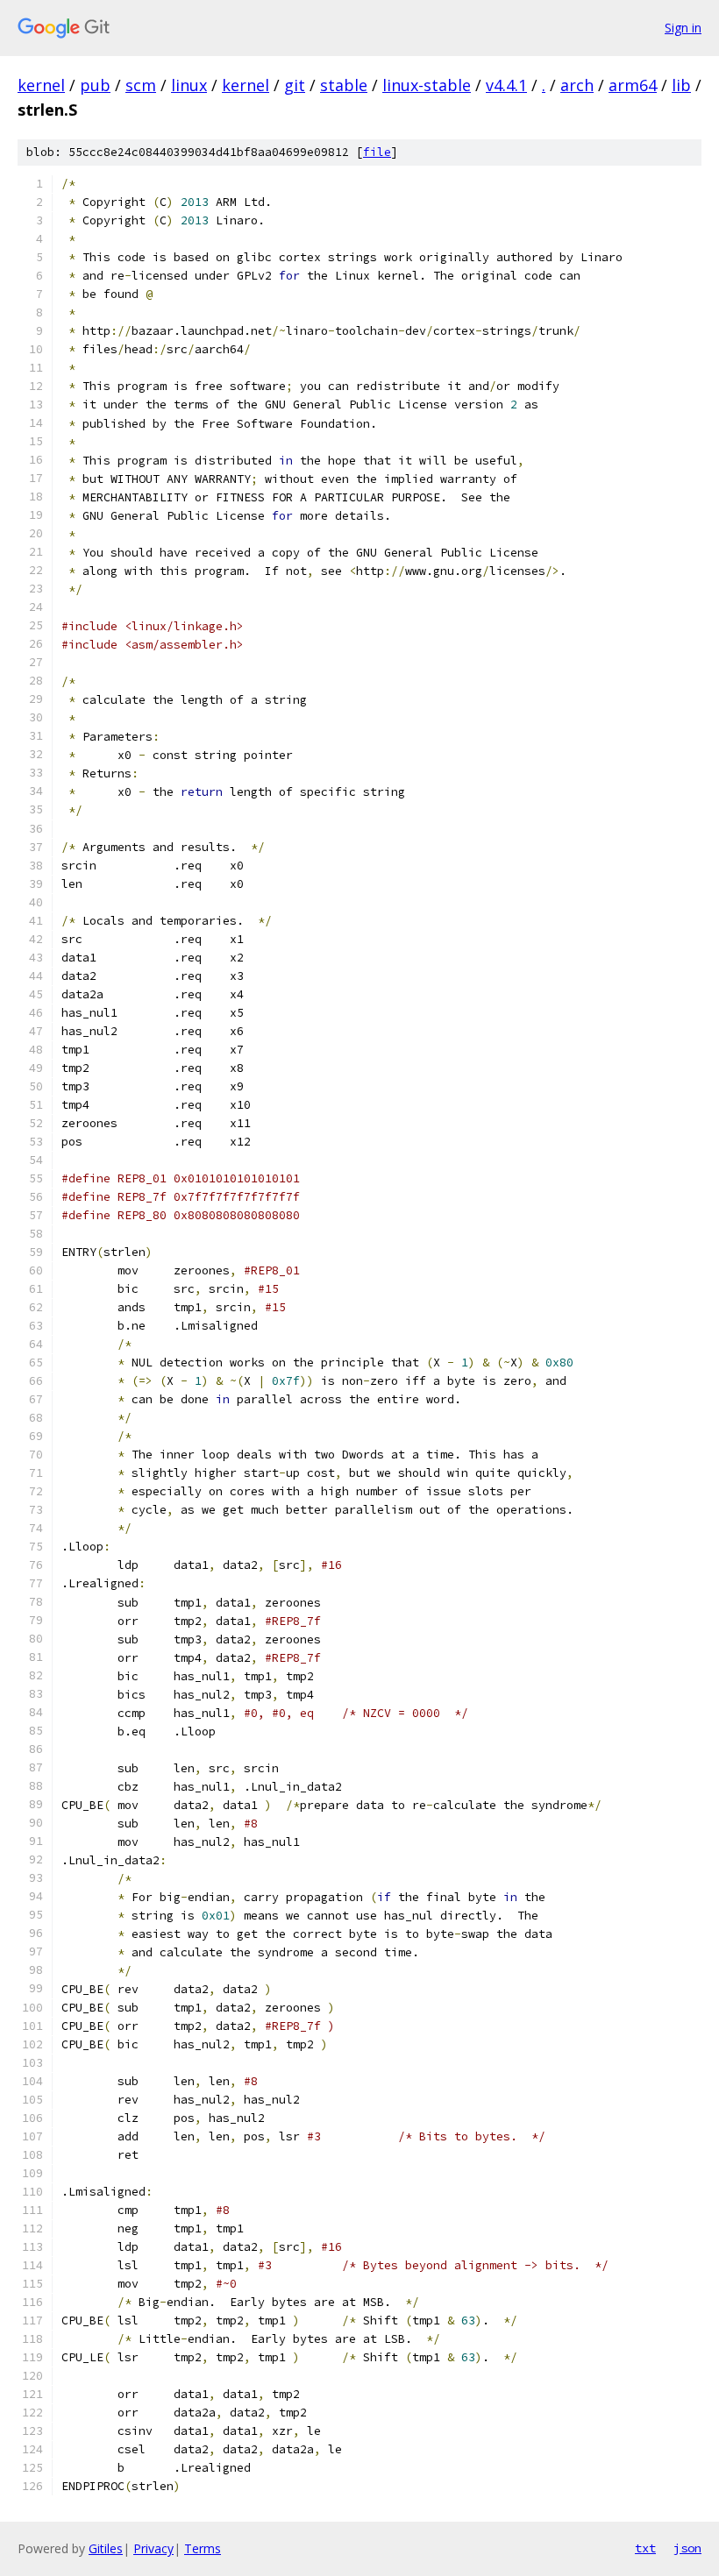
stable (344, 85)
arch (577, 85)
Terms (203, 2548)
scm (141, 85)
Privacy (153, 2548)
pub (95, 85)
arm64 (633, 85)
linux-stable (427, 85)
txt (645, 2548)
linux (189, 85)
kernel (41, 85)
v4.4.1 (506, 85)
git (295, 85)
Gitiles (106, 2548)
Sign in (683, 28)
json (687, 2548)
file (377, 152)
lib (681, 85)
